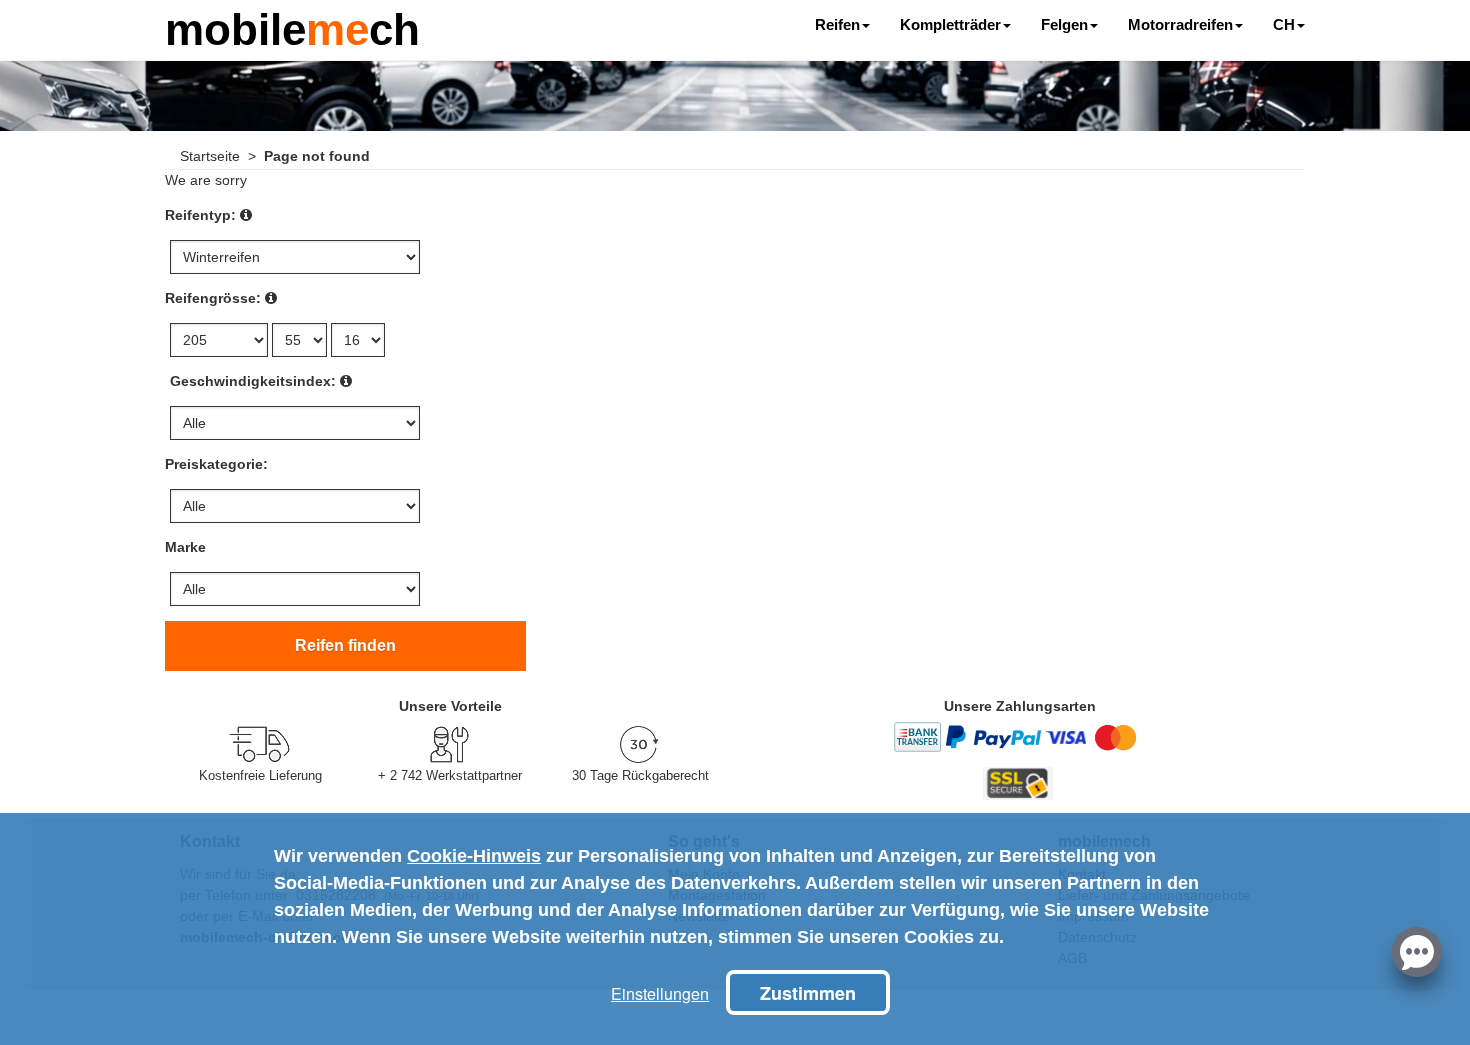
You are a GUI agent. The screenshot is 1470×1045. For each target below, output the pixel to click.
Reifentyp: (200, 215)
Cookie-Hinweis (474, 856)
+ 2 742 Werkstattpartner (450, 775)
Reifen (837, 24)
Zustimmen (808, 993)
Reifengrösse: (213, 298)
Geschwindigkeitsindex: (253, 381)
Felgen (1064, 24)
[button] (1417, 950)
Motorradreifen (1180, 24)
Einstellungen (660, 993)
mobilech (292, 27)
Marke (185, 547)
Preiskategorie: (216, 464)
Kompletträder (950, 24)
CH (1284, 24)
